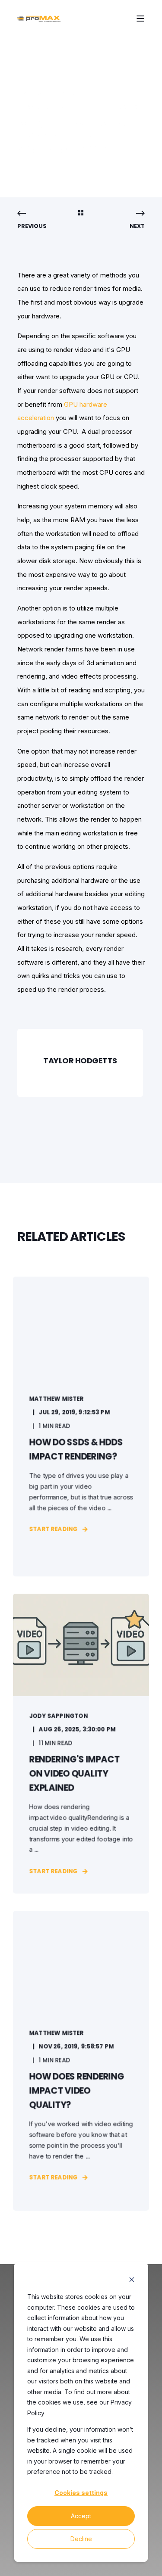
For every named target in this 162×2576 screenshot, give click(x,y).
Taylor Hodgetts (46, 94)
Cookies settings (81, 2493)
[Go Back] (81, 214)
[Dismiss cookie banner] (132, 2281)
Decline (81, 2539)
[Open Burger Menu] (140, 19)
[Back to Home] (39, 18)
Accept (81, 2516)
